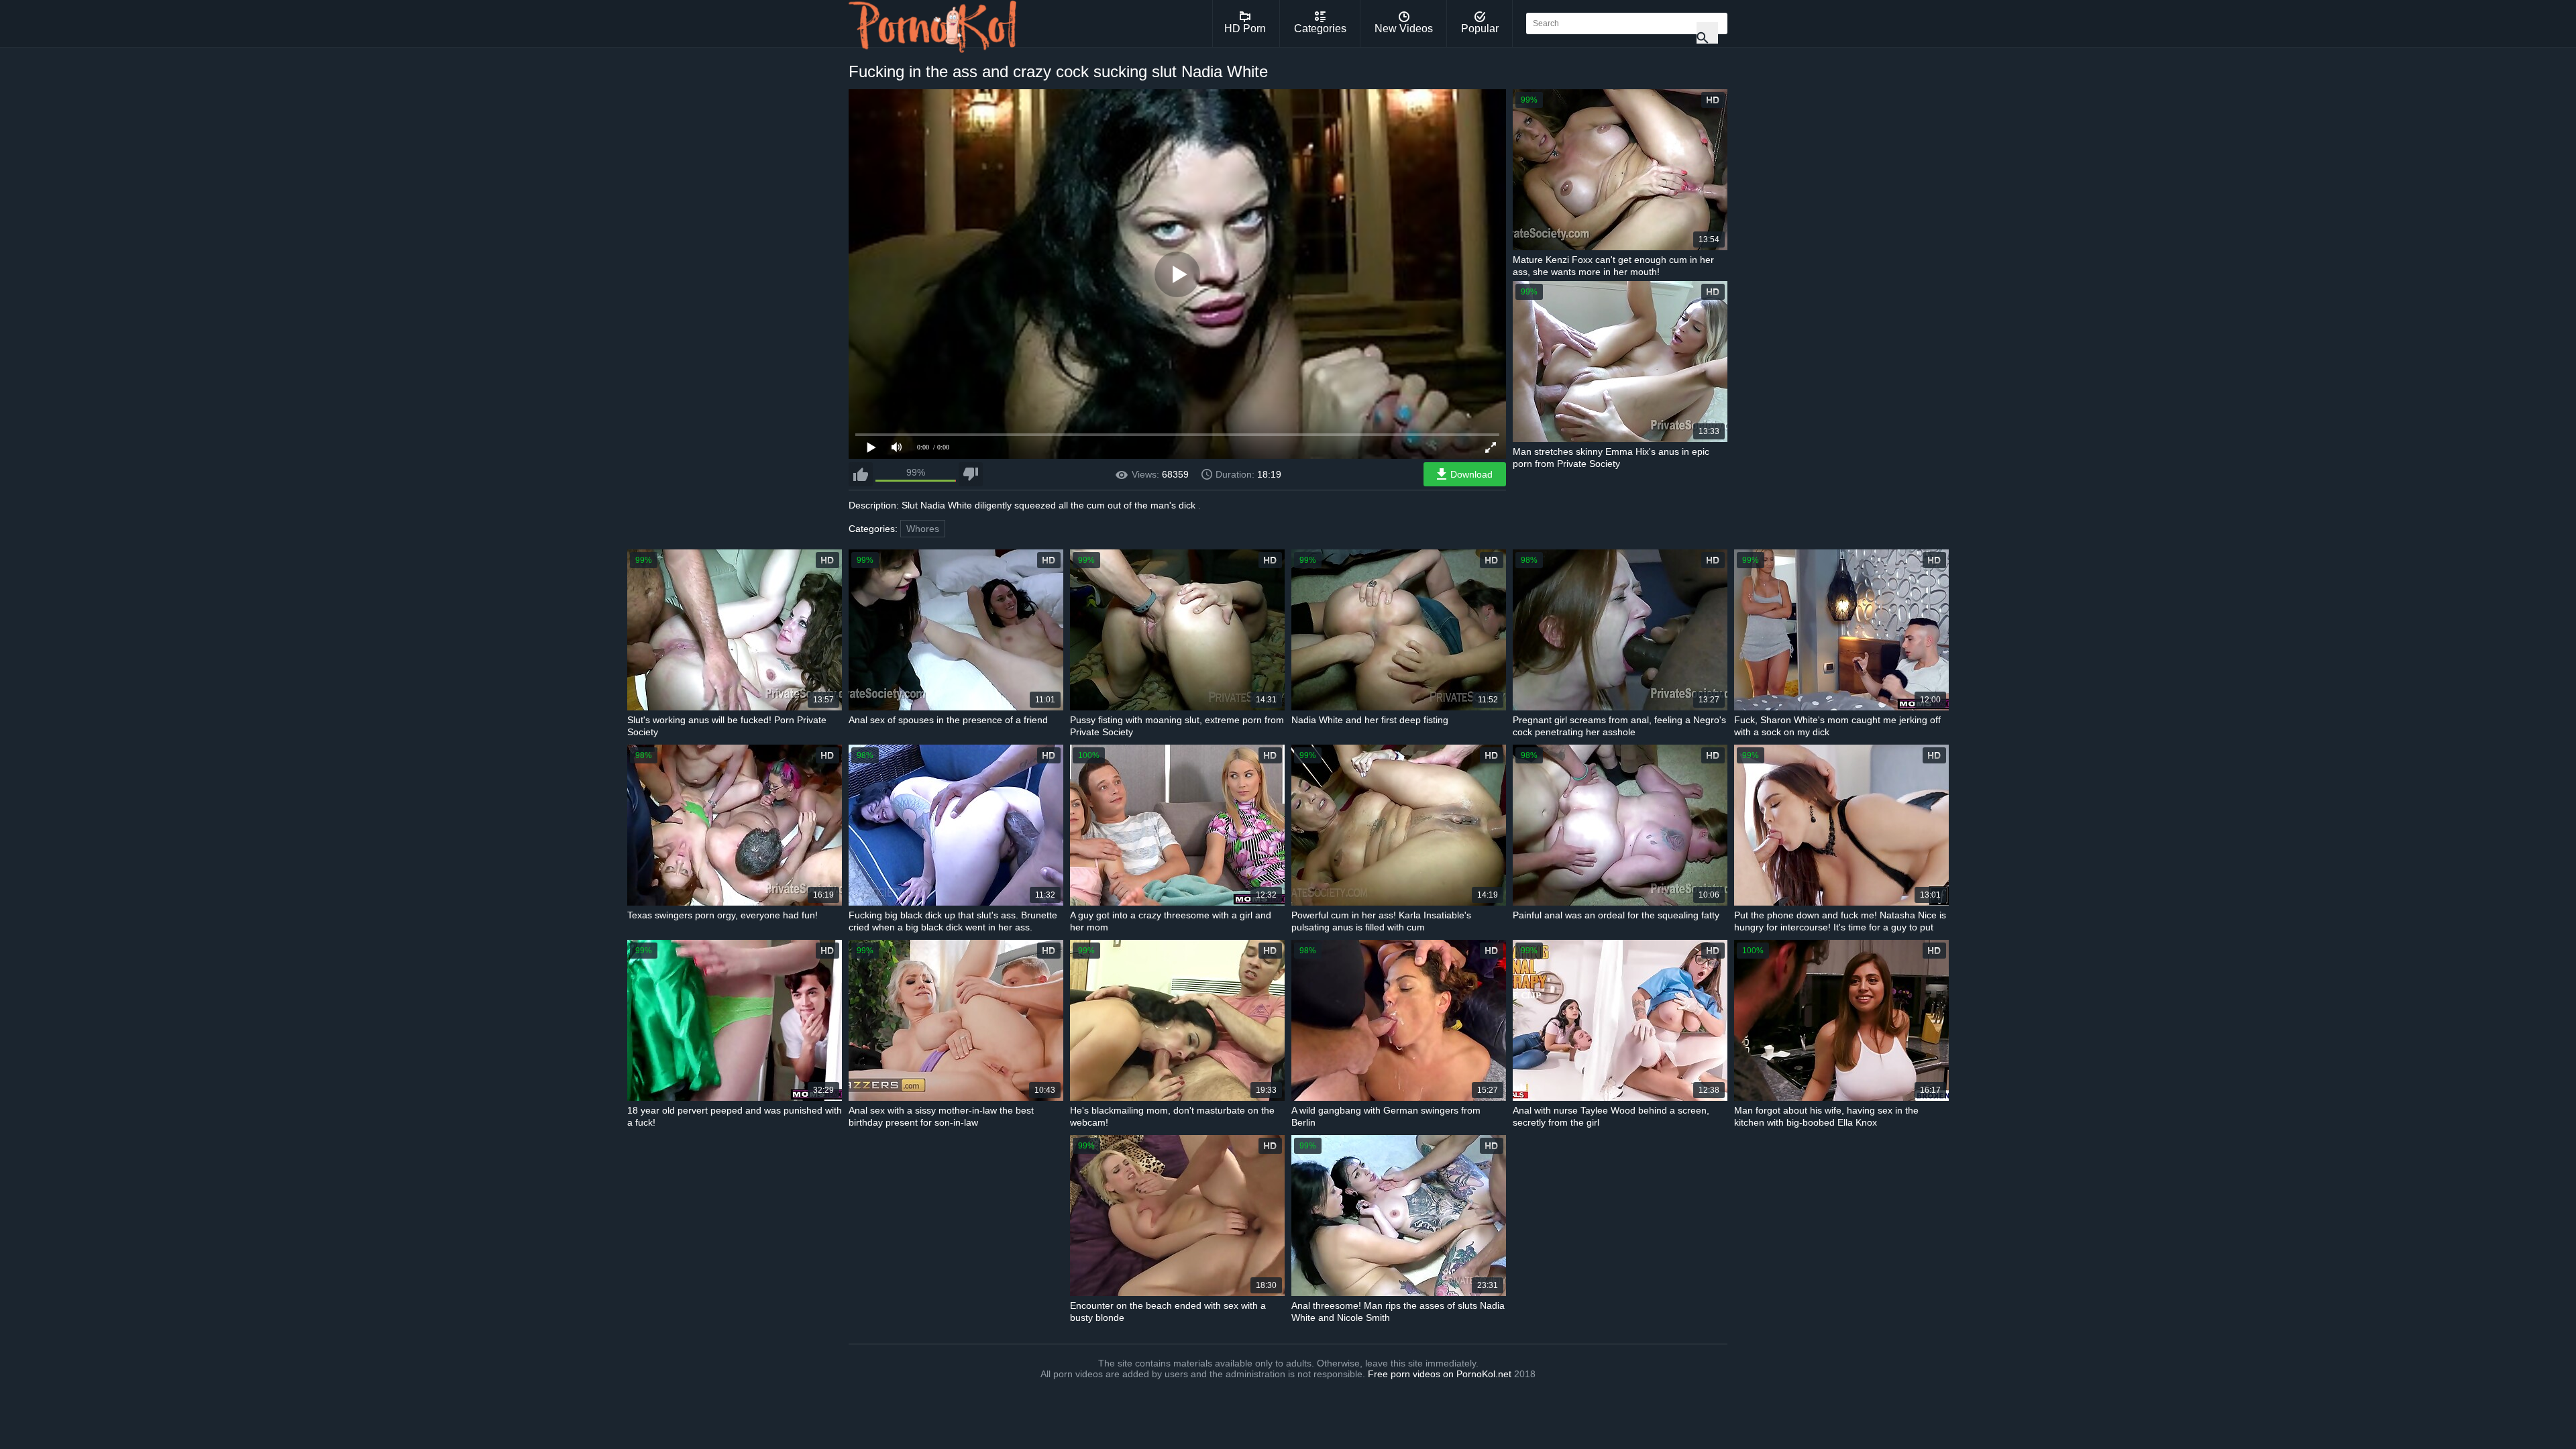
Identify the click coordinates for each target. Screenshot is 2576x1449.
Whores (923, 529)
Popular (1480, 29)
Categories (1320, 29)
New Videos (1404, 29)
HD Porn (1245, 29)
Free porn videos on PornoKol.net (1440, 1374)
